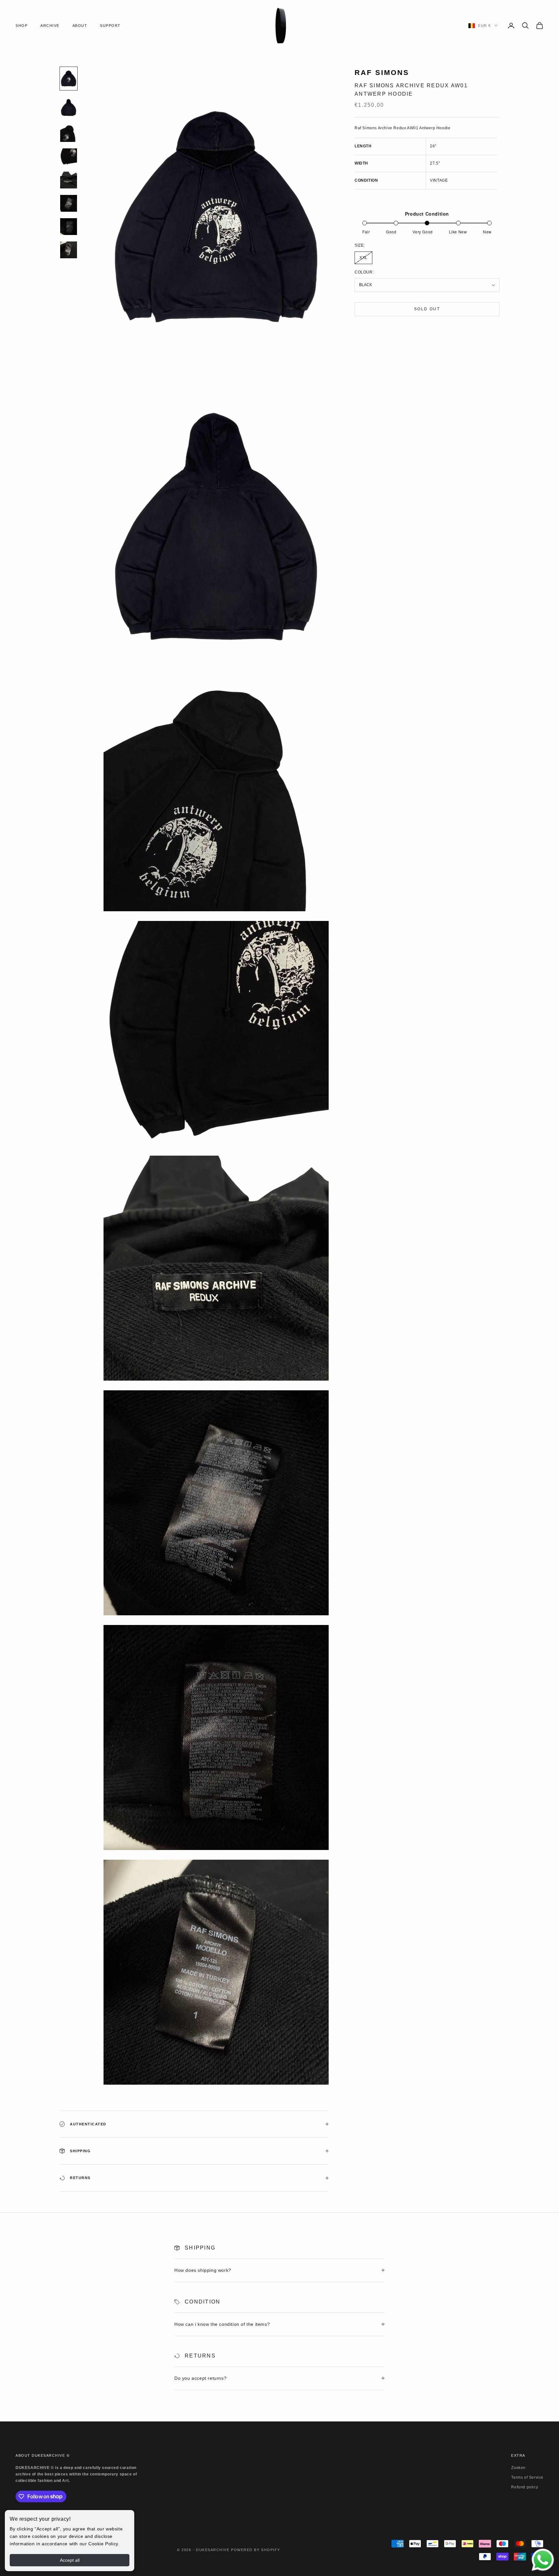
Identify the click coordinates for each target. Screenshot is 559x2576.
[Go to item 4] (69, 157)
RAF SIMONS (382, 73)
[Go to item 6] (69, 203)
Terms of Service (527, 2477)
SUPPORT (110, 26)
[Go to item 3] (69, 134)
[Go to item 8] (69, 250)
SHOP (22, 26)
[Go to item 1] (69, 78)
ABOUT (80, 26)
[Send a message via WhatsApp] (543, 2560)
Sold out (427, 309)
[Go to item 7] (69, 227)
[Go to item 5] (69, 180)
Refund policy (525, 2487)
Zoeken (518, 2468)
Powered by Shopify (256, 2550)
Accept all (70, 2560)
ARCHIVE (50, 26)
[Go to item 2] (69, 107)
